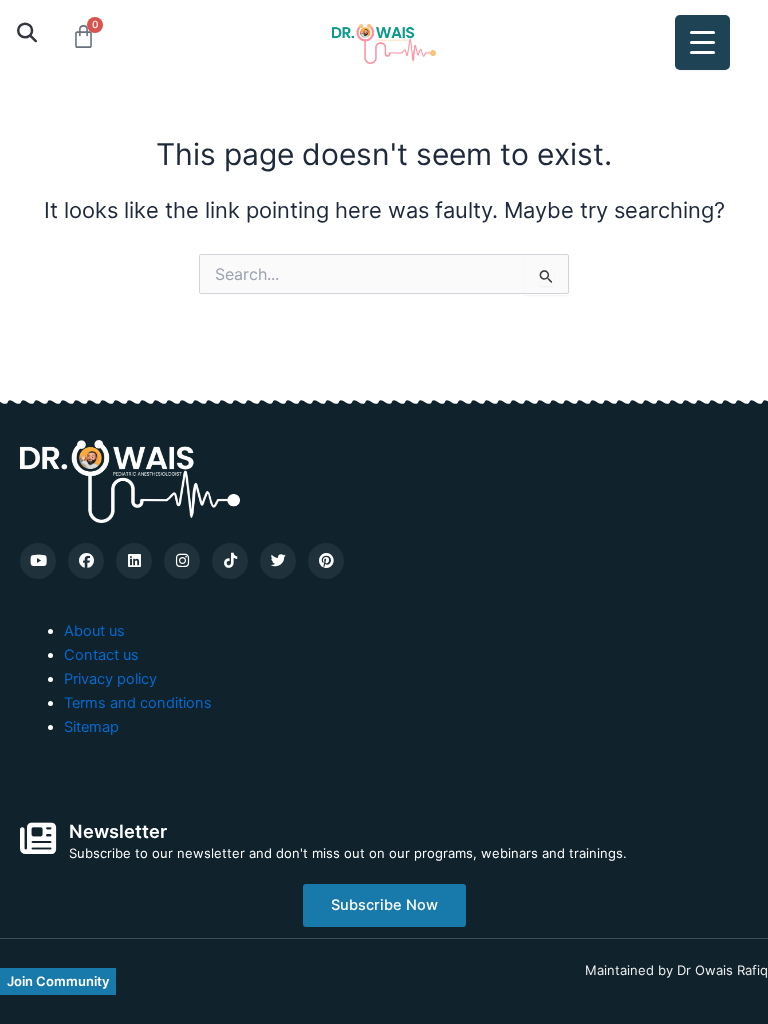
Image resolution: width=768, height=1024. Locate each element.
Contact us (101, 655)
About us (94, 631)
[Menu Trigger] (702, 42)
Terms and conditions (138, 703)
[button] (26, 32)
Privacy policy (110, 679)
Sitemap (91, 727)
